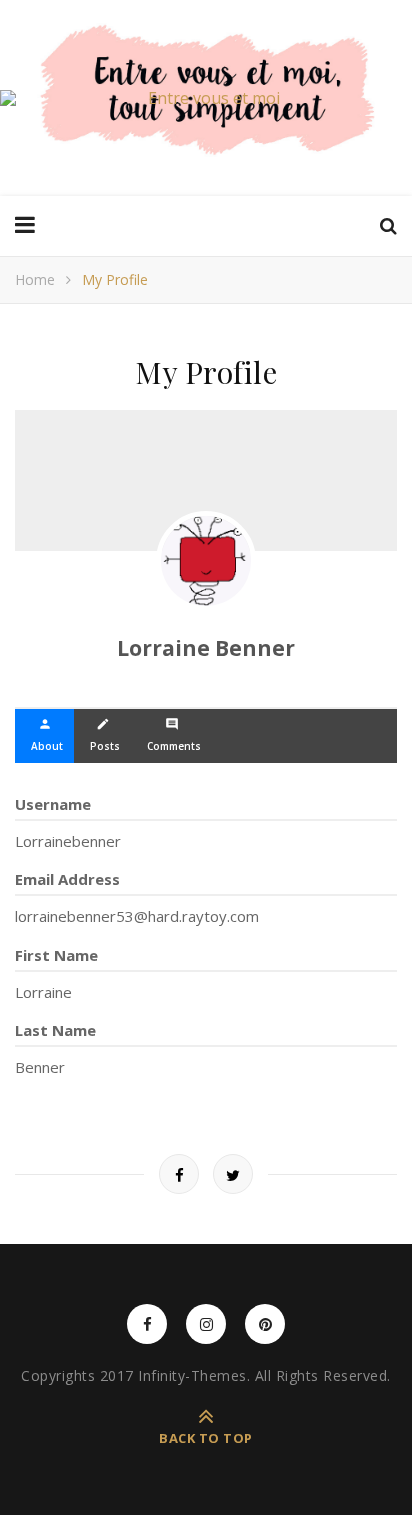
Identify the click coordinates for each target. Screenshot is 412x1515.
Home (35, 279)
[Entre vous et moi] (206, 98)
